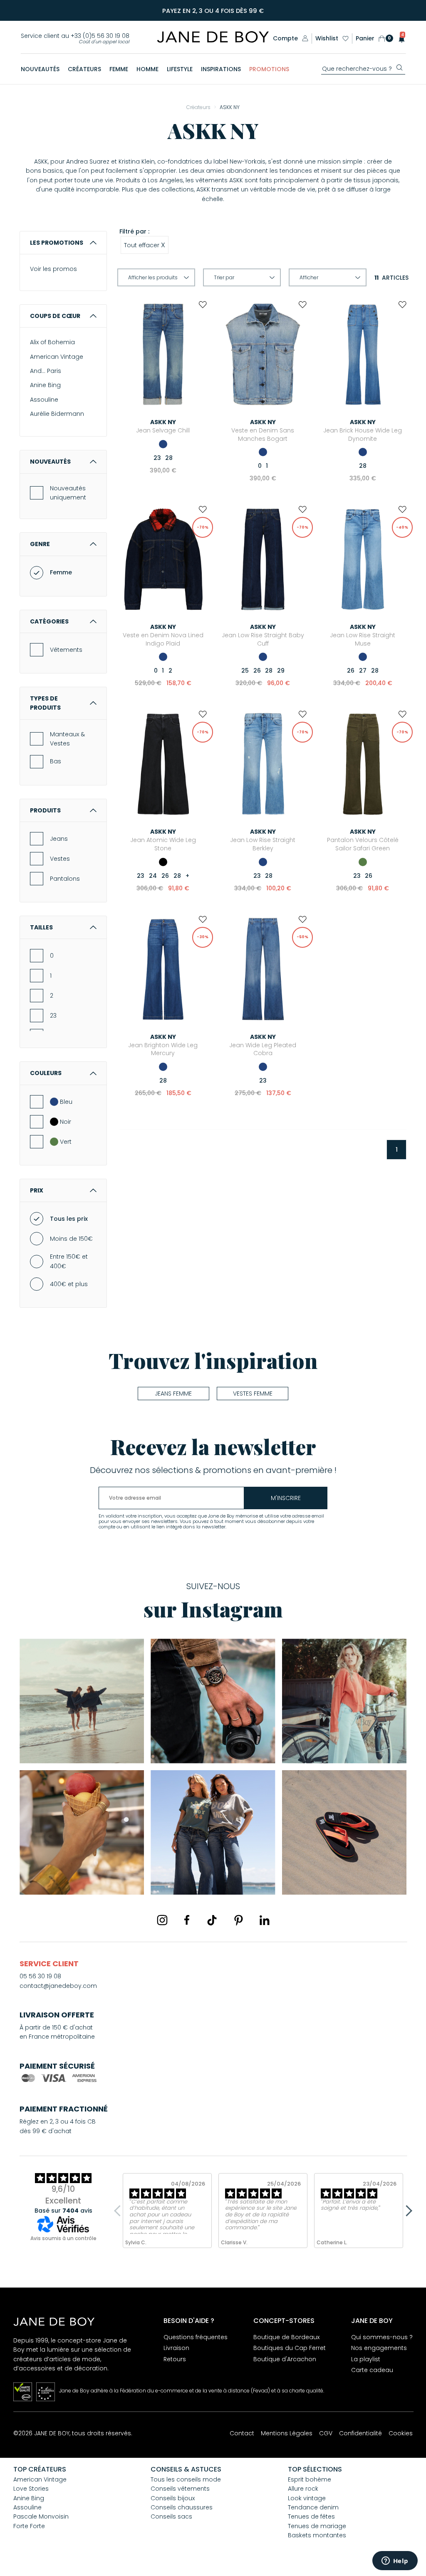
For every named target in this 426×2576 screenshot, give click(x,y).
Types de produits (45, 703)
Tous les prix (69, 1219)
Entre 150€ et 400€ (69, 1261)
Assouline (44, 400)
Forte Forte (29, 2526)
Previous (119, 2211)
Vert (66, 1142)
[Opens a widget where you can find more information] (395, 2561)
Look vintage (307, 2498)
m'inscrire (286, 1498)
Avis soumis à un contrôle (63, 2238)
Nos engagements (379, 2348)
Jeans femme (173, 1394)
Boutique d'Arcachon (285, 2359)
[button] (399, 39)
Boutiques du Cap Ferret (290, 2348)
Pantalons (65, 879)
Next (406, 2211)
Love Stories (31, 2489)
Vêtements (66, 650)
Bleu (66, 1102)
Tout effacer (145, 245)
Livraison (176, 2348)
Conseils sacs (171, 2516)
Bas (56, 761)
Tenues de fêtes (311, 2516)
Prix (37, 1190)
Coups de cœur (55, 316)
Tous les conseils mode (186, 2479)
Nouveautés (50, 462)
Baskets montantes (317, 2535)
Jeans (59, 839)
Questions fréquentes (196, 2337)
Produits (45, 810)
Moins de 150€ (71, 1239)
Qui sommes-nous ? (382, 2337)
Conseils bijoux (173, 2498)
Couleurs (46, 1073)
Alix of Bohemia (52, 342)
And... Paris (46, 371)
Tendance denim (313, 2507)
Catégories (49, 621)
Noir (66, 1122)
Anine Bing (45, 385)
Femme (61, 572)
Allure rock (303, 2489)
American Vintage (57, 357)
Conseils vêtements (180, 2489)
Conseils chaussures (182, 2507)
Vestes (60, 859)
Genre (40, 544)
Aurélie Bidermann (57, 414)
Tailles (41, 927)
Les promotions (57, 243)
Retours (175, 2359)
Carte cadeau (372, 2370)
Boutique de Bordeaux (286, 2337)
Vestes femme (253, 1394)
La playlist (366, 2359)
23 (53, 1016)
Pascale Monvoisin (41, 2516)
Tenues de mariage (317, 2526)
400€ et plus (69, 1284)
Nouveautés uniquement (68, 493)
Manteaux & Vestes (67, 739)
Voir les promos (53, 269)
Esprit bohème (310, 2479)
